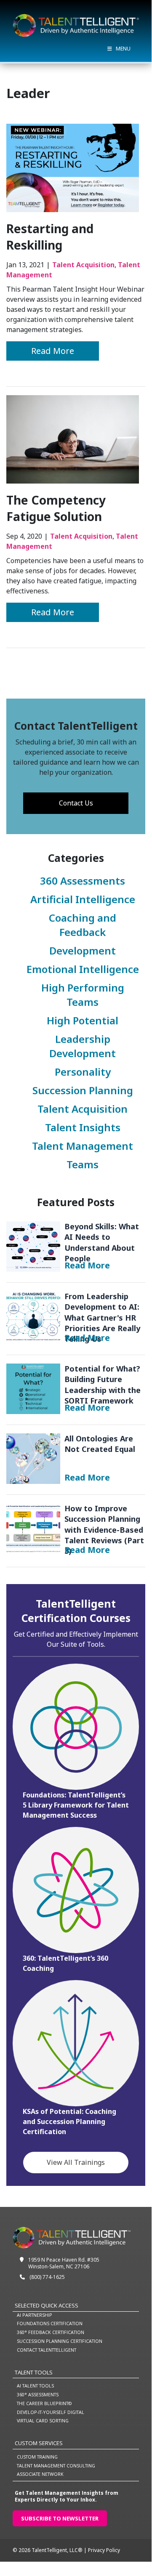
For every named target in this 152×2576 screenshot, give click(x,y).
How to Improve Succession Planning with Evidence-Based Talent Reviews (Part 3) (33, 1528)
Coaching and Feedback (83, 925)
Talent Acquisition (83, 265)
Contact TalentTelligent (47, 2350)
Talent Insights (83, 1127)
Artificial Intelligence (83, 899)
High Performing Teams (83, 995)
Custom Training (37, 2457)
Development (83, 950)
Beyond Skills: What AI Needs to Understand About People (33, 1246)
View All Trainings (76, 2162)
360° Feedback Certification (51, 2332)
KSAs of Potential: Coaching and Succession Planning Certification (69, 2121)
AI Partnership (35, 2315)
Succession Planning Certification (60, 2341)
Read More (65, 351)
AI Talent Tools (35, 2386)
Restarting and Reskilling (50, 237)
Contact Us (76, 803)
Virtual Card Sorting (43, 2420)
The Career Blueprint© (44, 2403)
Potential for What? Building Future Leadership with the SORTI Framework (33, 1388)
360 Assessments (83, 881)
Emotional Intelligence (83, 969)
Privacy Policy (104, 2550)
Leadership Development (83, 1046)
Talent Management (83, 1146)
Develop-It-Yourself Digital (51, 2412)
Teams (83, 1164)
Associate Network (40, 2474)
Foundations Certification (50, 2323)
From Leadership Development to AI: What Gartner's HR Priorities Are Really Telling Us (33, 1316)
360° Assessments (38, 2394)
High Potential (83, 1020)
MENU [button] (123, 49)
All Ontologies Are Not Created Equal (33, 1458)
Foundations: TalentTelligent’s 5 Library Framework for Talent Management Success (76, 1805)
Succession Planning (83, 1090)
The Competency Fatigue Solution (56, 508)
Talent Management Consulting (56, 2466)
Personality (83, 1072)
